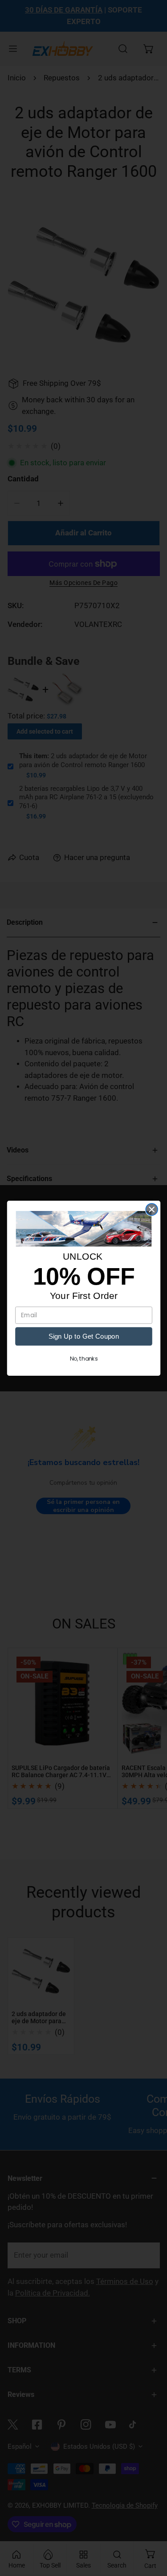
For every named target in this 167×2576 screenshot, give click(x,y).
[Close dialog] (152, 1209)
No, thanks (83, 1359)
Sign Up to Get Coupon (83, 1336)
